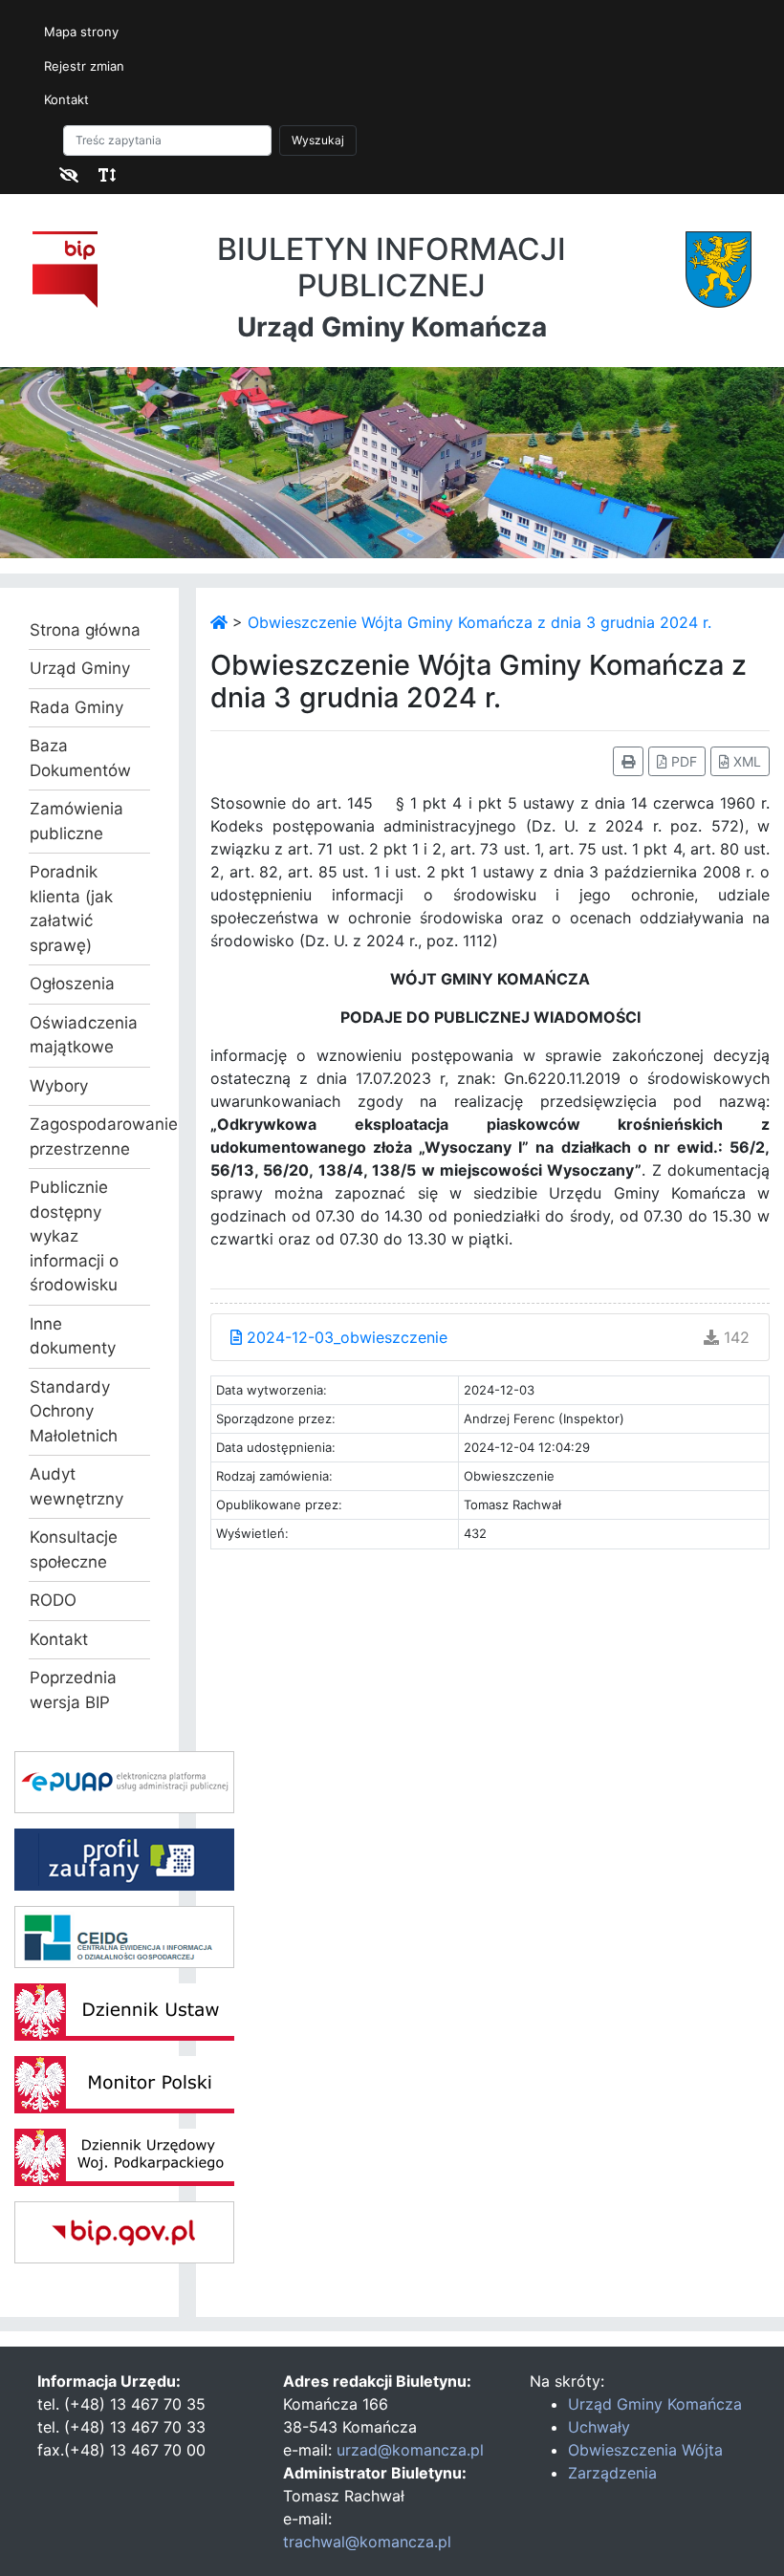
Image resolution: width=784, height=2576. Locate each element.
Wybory (59, 1086)
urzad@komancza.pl (410, 2450)
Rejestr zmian (84, 66)
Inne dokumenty (73, 1336)
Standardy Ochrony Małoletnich (74, 1411)
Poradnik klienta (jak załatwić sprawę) (71, 909)
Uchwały (599, 2427)
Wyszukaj (318, 140)
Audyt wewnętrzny (76, 1486)
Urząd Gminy (80, 668)
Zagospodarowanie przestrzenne (89, 1136)
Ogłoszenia (72, 984)
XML (745, 761)
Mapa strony (81, 32)
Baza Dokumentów (80, 758)
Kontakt (66, 99)
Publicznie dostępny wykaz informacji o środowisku (74, 1236)
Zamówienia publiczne (76, 821)
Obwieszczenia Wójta (645, 2450)
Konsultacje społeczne (74, 1549)
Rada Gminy (76, 707)
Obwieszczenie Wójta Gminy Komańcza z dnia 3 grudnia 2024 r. (479, 622)
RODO (53, 1600)
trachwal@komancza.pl (367, 2542)
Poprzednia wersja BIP (73, 1690)
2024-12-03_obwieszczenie (345, 1337)
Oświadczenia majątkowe (84, 1035)
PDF (682, 761)
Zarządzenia (612, 2473)
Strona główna (85, 630)
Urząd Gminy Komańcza (655, 2404)
